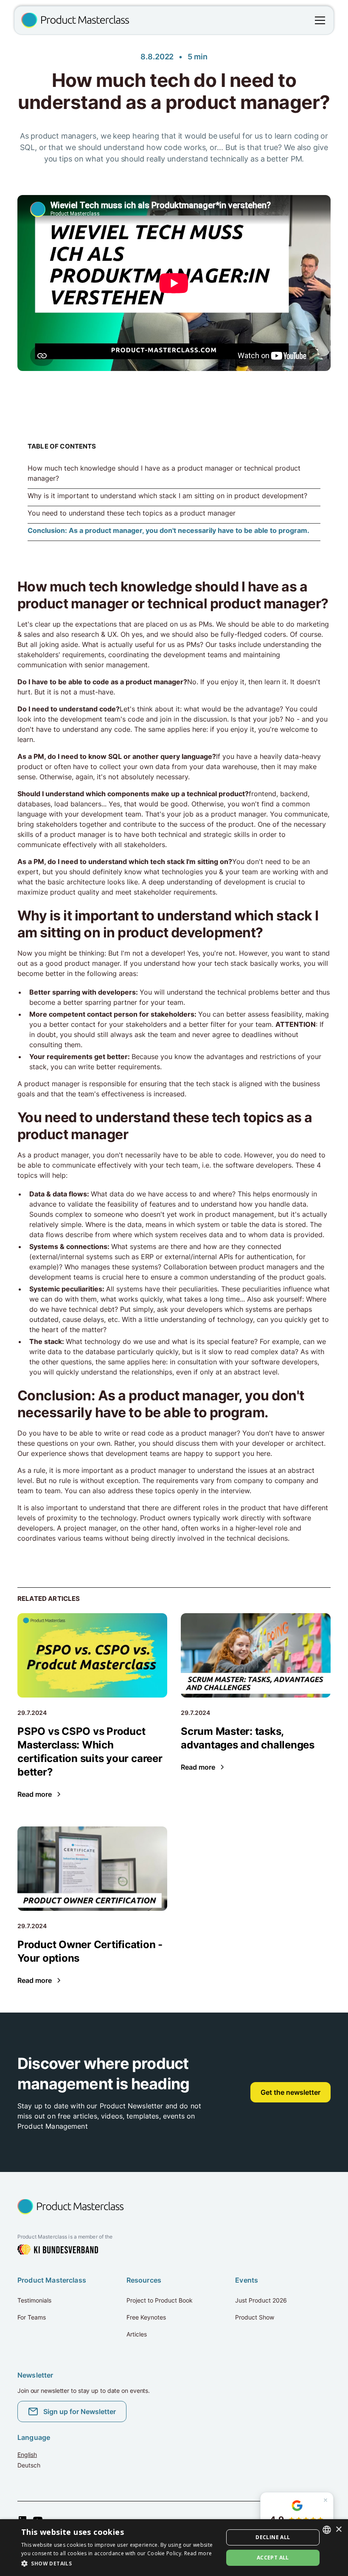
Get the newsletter (290, 2092)
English (27, 2455)
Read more (198, 2553)
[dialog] (174, 2548)
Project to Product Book (160, 2300)
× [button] (338, 2530)
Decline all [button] (273, 2537)
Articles (137, 2334)
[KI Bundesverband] (58, 2250)
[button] (318, 20)
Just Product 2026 (261, 2300)
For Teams (32, 2317)
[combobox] (327, 2530)
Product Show (255, 2317)
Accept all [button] (273, 2558)
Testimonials (34, 2300)
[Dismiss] (326, 2500)
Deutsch (29, 2465)
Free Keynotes (146, 2317)
